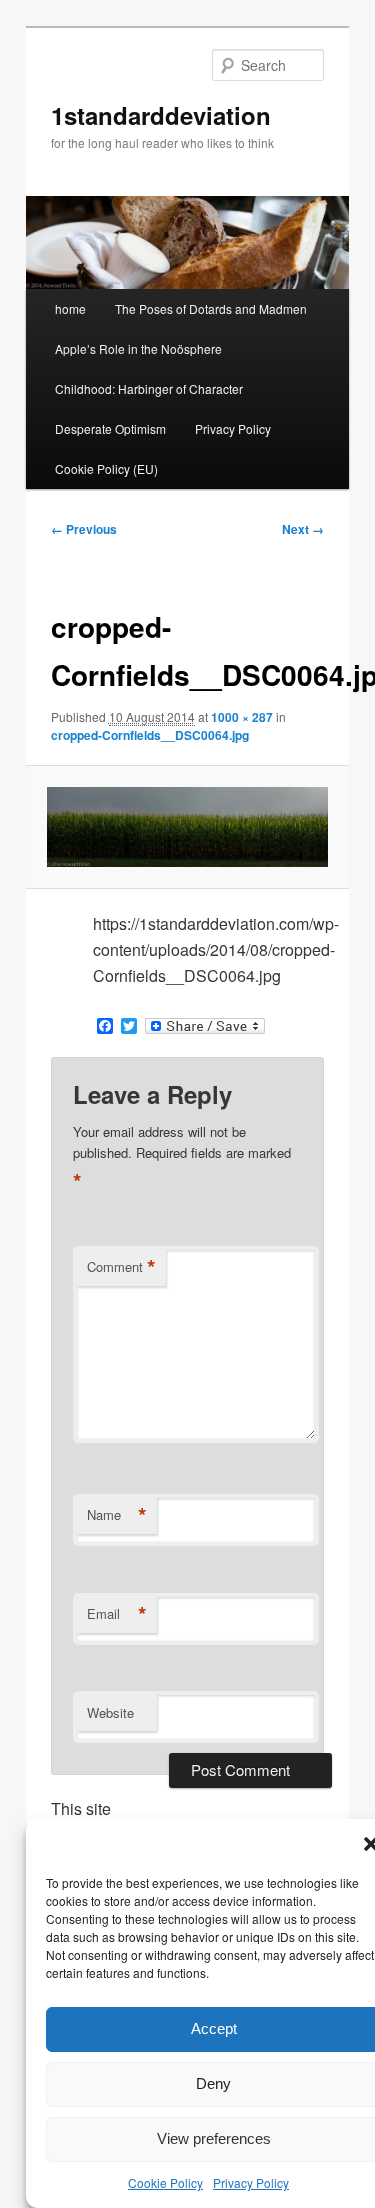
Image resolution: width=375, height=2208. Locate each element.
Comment (121, 1267)
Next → (303, 529)
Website (110, 1712)
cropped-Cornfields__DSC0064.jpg (150, 735)
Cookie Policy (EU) (106, 468)
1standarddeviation (161, 115)
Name (117, 1515)
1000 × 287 (242, 717)
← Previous (84, 529)
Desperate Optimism (110, 428)
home (70, 308)
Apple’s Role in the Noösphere (138, 348)
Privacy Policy (251, 2182)
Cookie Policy (165, 2182)
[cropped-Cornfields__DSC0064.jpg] (187, 827)
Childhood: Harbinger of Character (149, 388)
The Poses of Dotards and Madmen (211, 308)
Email (117, 1614)
